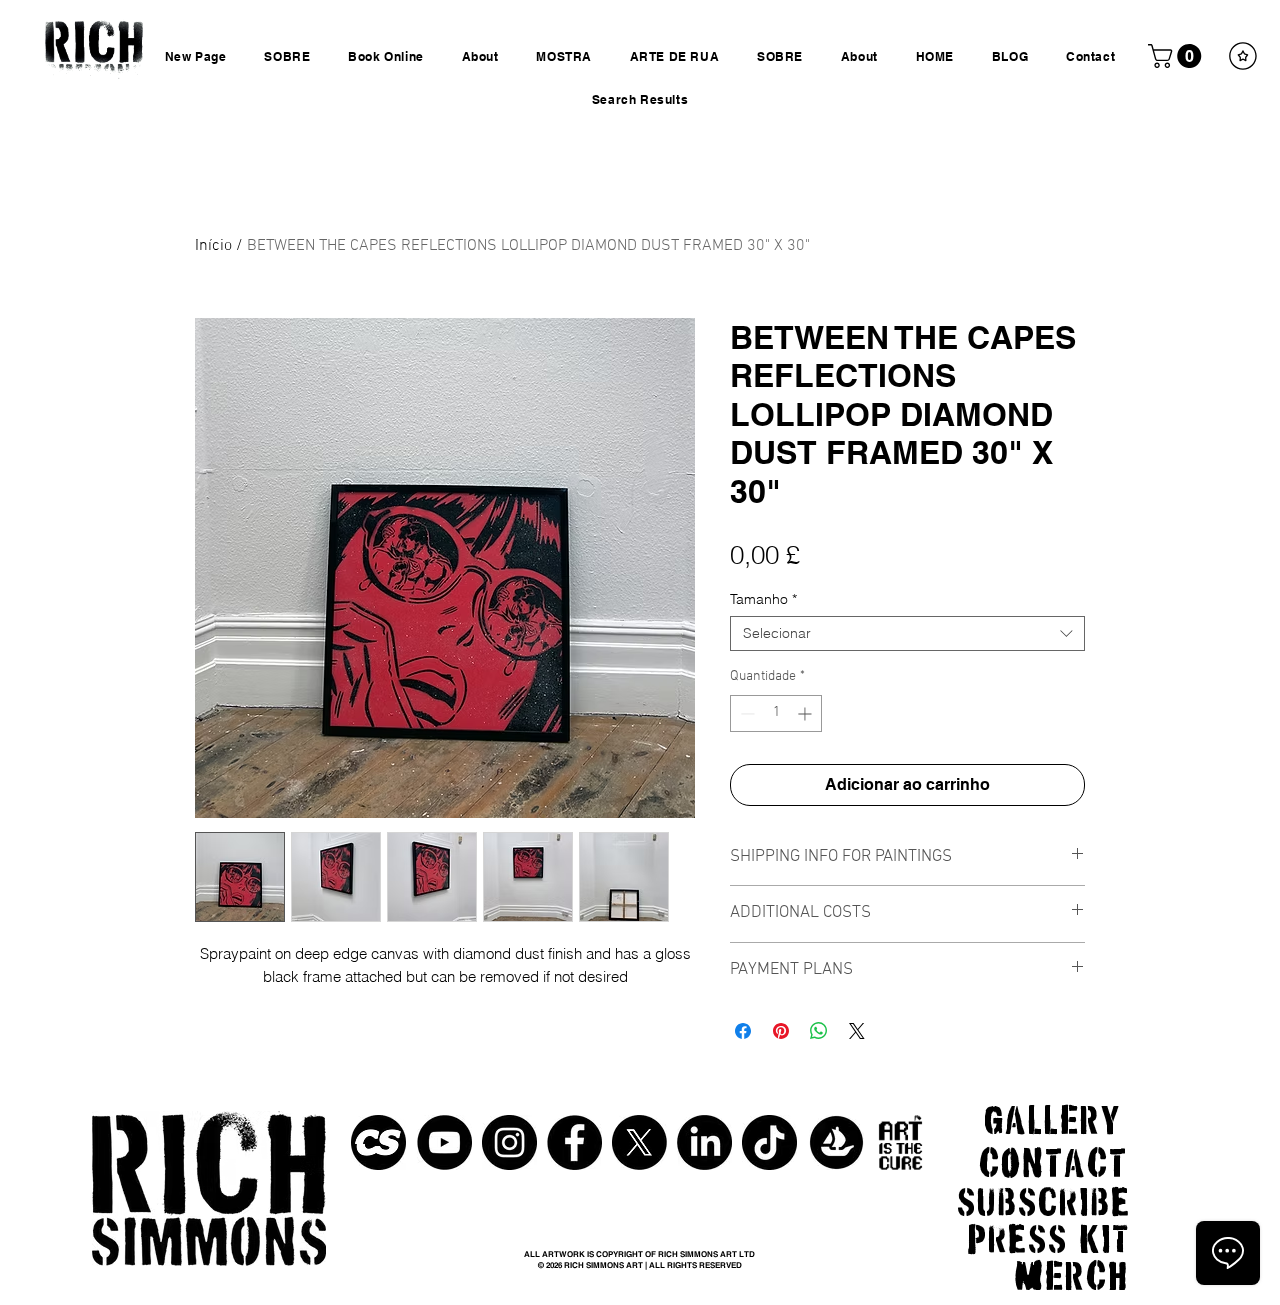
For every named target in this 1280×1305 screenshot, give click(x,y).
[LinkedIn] (704, 1142)
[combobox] (907, 633)
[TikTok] (769, 1142)
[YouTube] (444, 1142)
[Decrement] (745, 713)
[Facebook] (574, 1142)
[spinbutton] (776, 713)
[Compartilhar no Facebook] (743, 1031)
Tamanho (763, 599)
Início (213, 246)
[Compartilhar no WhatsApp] (819, 1031)
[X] (639, 1142)
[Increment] (806, 713)
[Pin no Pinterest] (781, 1031)
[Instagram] (509, 1142)
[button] (1177, 56)
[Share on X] (857, 1031)
